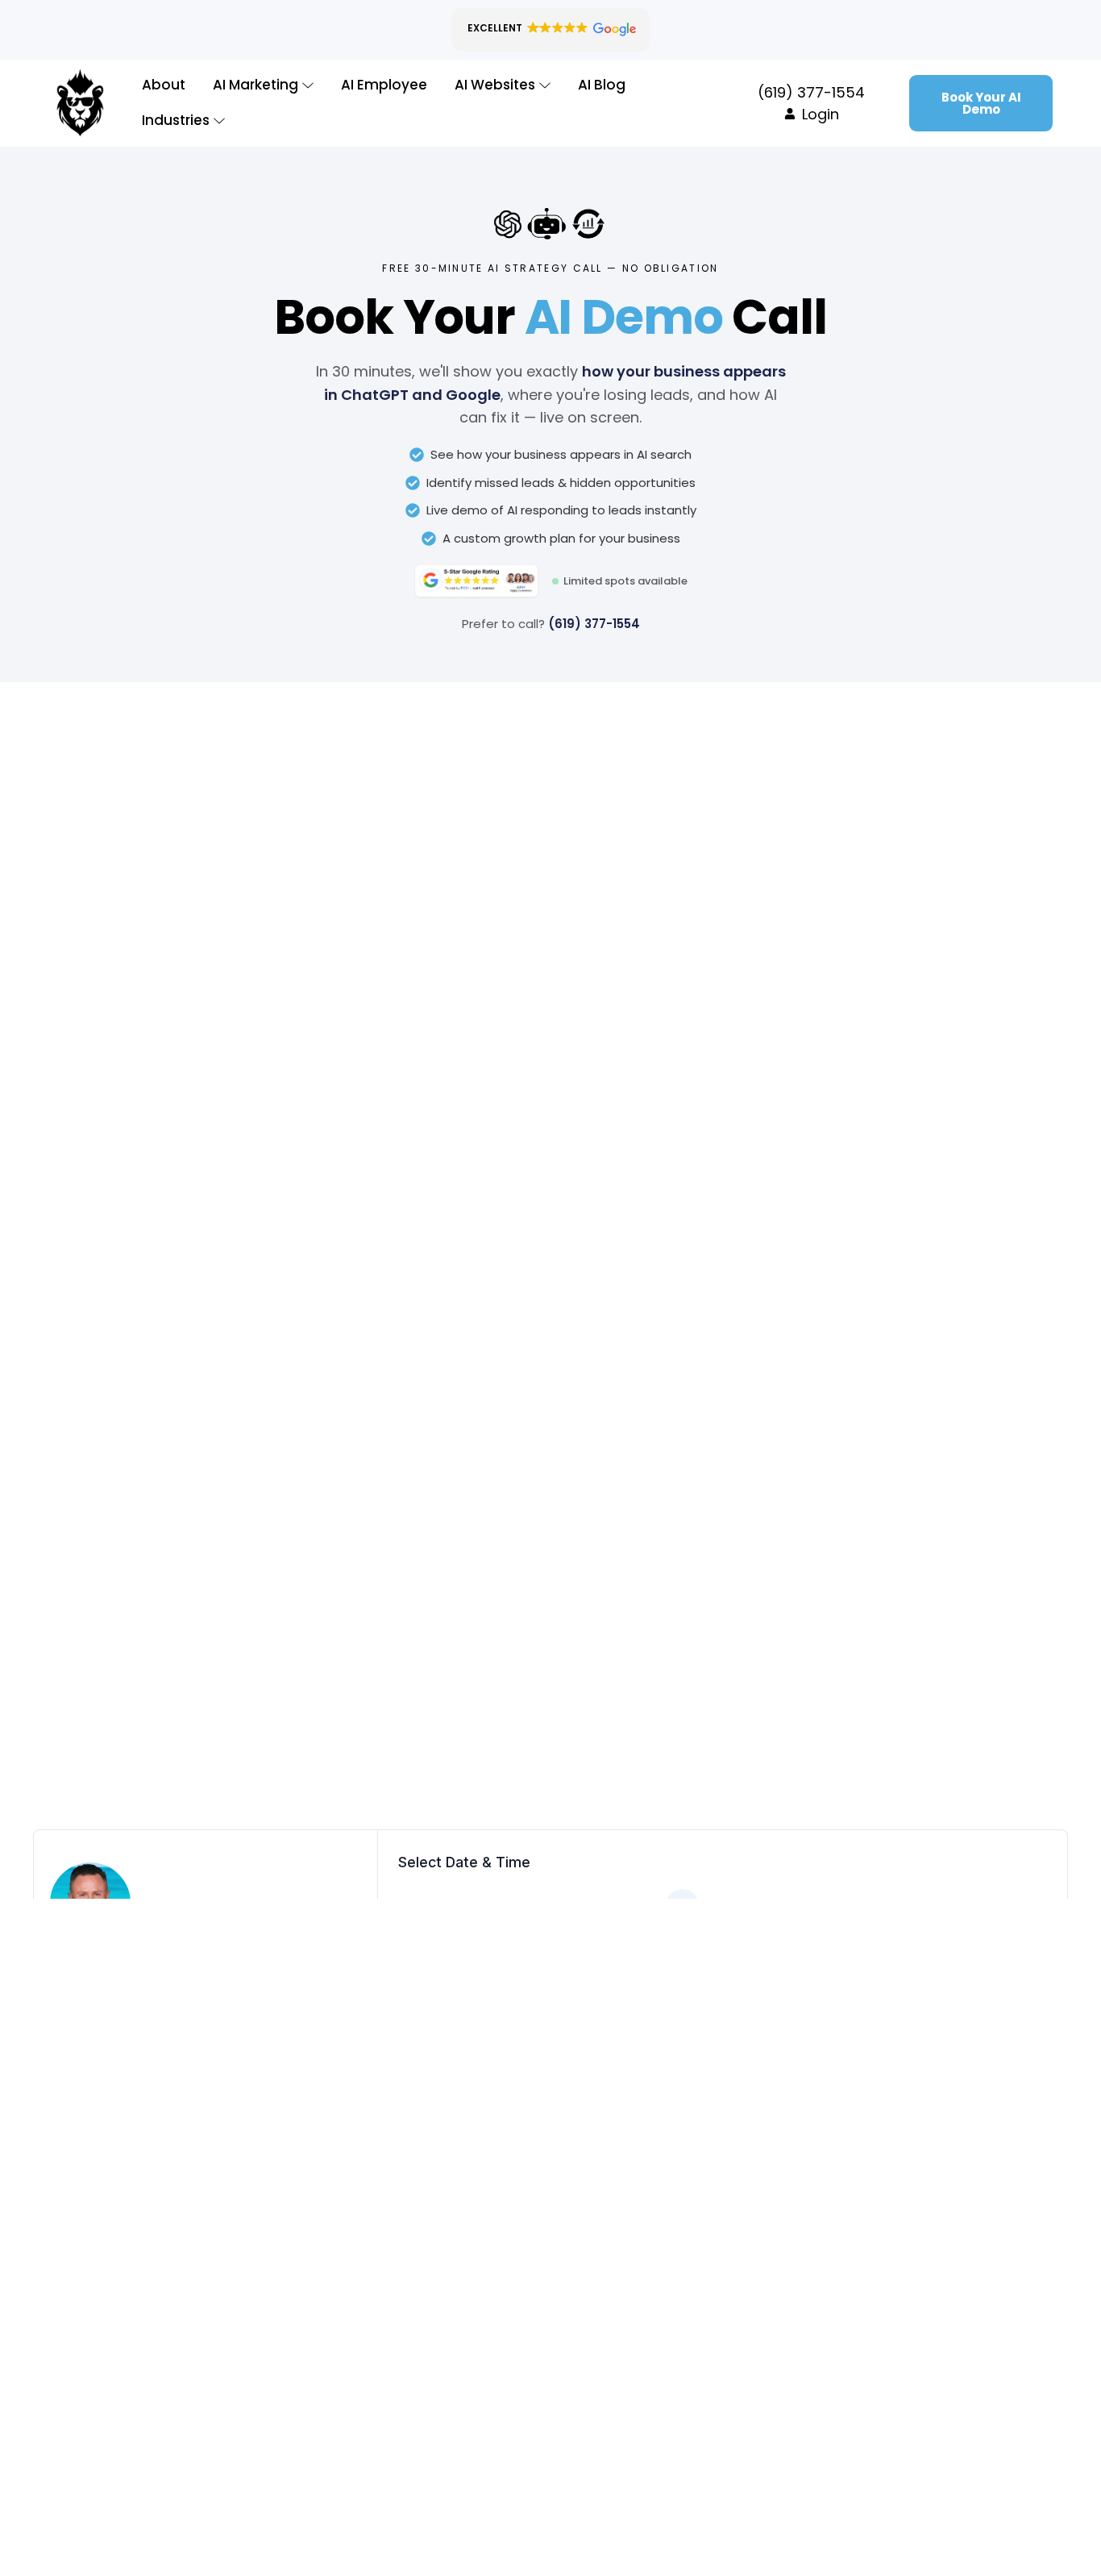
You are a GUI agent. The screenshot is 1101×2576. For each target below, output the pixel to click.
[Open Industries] (219, 121)
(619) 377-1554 (594, 624)
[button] (550, 30)
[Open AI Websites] (545, 85)
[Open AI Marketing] (308, 85)
